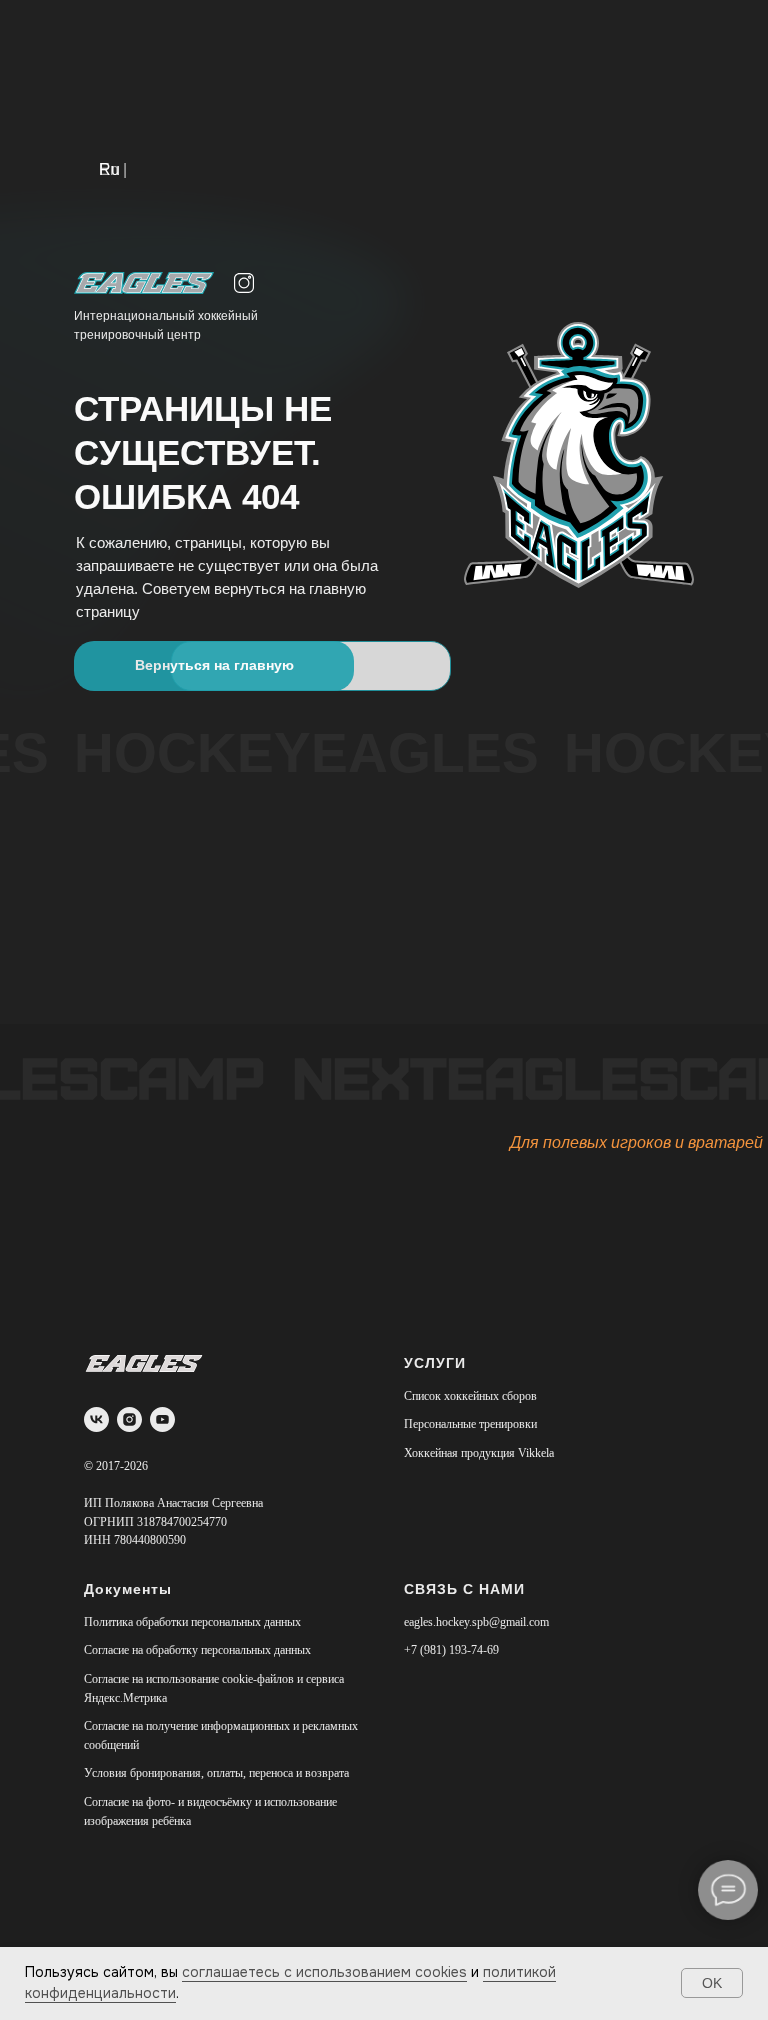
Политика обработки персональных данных (192, 1622)
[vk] (96, 1419)
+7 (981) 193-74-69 (451, 1650)
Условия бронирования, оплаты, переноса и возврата (216, 1773)
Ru (109, 169)
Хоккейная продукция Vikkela (479, 1453)
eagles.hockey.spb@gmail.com (476, 1622)
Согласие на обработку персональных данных (197, 1650)
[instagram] (129, 1419)
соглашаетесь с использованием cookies (324, 1972)
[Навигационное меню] (734, 40)
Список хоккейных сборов (470, 1396)
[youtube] (162, 1419)
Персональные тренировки (470, 1424)
